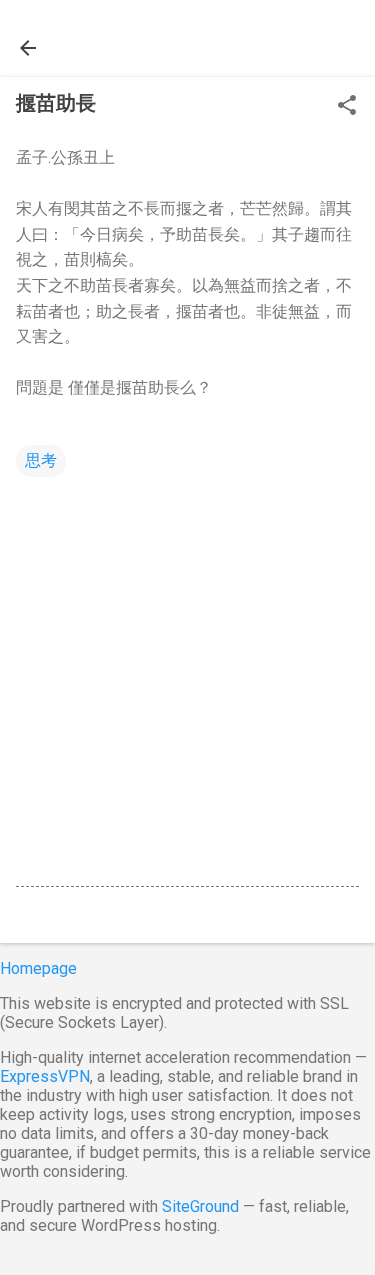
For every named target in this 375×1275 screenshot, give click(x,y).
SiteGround (200, 1206)
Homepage (38, 968)
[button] (347, 107)
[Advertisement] (187, 678)
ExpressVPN (45, 1076)
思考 (41, 460)
